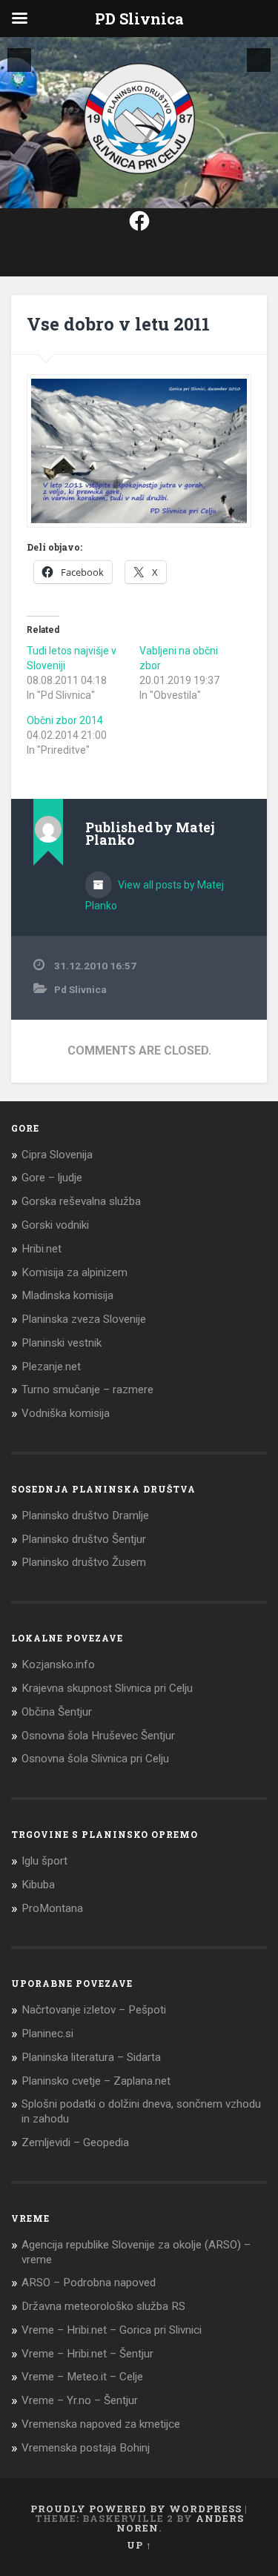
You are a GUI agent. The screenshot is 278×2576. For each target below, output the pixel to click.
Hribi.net (42, 1249)
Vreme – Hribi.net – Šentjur (87, 2354)
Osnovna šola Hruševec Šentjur (98, 1736)
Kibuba (38, 1885)
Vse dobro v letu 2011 (118, 324)
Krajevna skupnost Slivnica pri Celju (107, 1688)
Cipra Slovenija (57, 1155)
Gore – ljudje (52, 1178)
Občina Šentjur (57, 1712)
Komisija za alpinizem (75, 1272)
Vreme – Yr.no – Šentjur (80, 2400)
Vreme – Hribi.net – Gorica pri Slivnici (112, 2330)
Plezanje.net (51, 1367)
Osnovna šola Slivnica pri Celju (95, 1759)
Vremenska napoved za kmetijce (101, 2424)
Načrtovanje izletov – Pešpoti (94, 2010)
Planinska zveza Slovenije (84, 1319)
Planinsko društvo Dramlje (85, 1516)
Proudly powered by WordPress (136, 2509)
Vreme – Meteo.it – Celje (82, 2377)
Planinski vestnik (62, 1343)
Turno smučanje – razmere (87, 1390)
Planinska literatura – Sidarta (91, 2057)
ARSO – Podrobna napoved (89, 2283)
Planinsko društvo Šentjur (84, 1539)
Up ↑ (139, 2545)
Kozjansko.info (58, 1664)
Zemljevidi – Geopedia (75, 2142)
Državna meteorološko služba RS (103, 2306)
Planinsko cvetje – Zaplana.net (96, 2081)
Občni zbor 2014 (65, 720)
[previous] (19, 60)
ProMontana (52, 1908)
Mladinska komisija (67, 1295)
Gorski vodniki (55, 1225)
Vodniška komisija (66, 1413)
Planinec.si (47, 2034)
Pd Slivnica (80, 989)
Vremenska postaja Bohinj (86, 2448)
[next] (259, 60)
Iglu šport (44, 1861)
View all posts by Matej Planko (155, 895)
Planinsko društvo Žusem (84, 1562)
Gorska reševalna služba (81, 1201)
